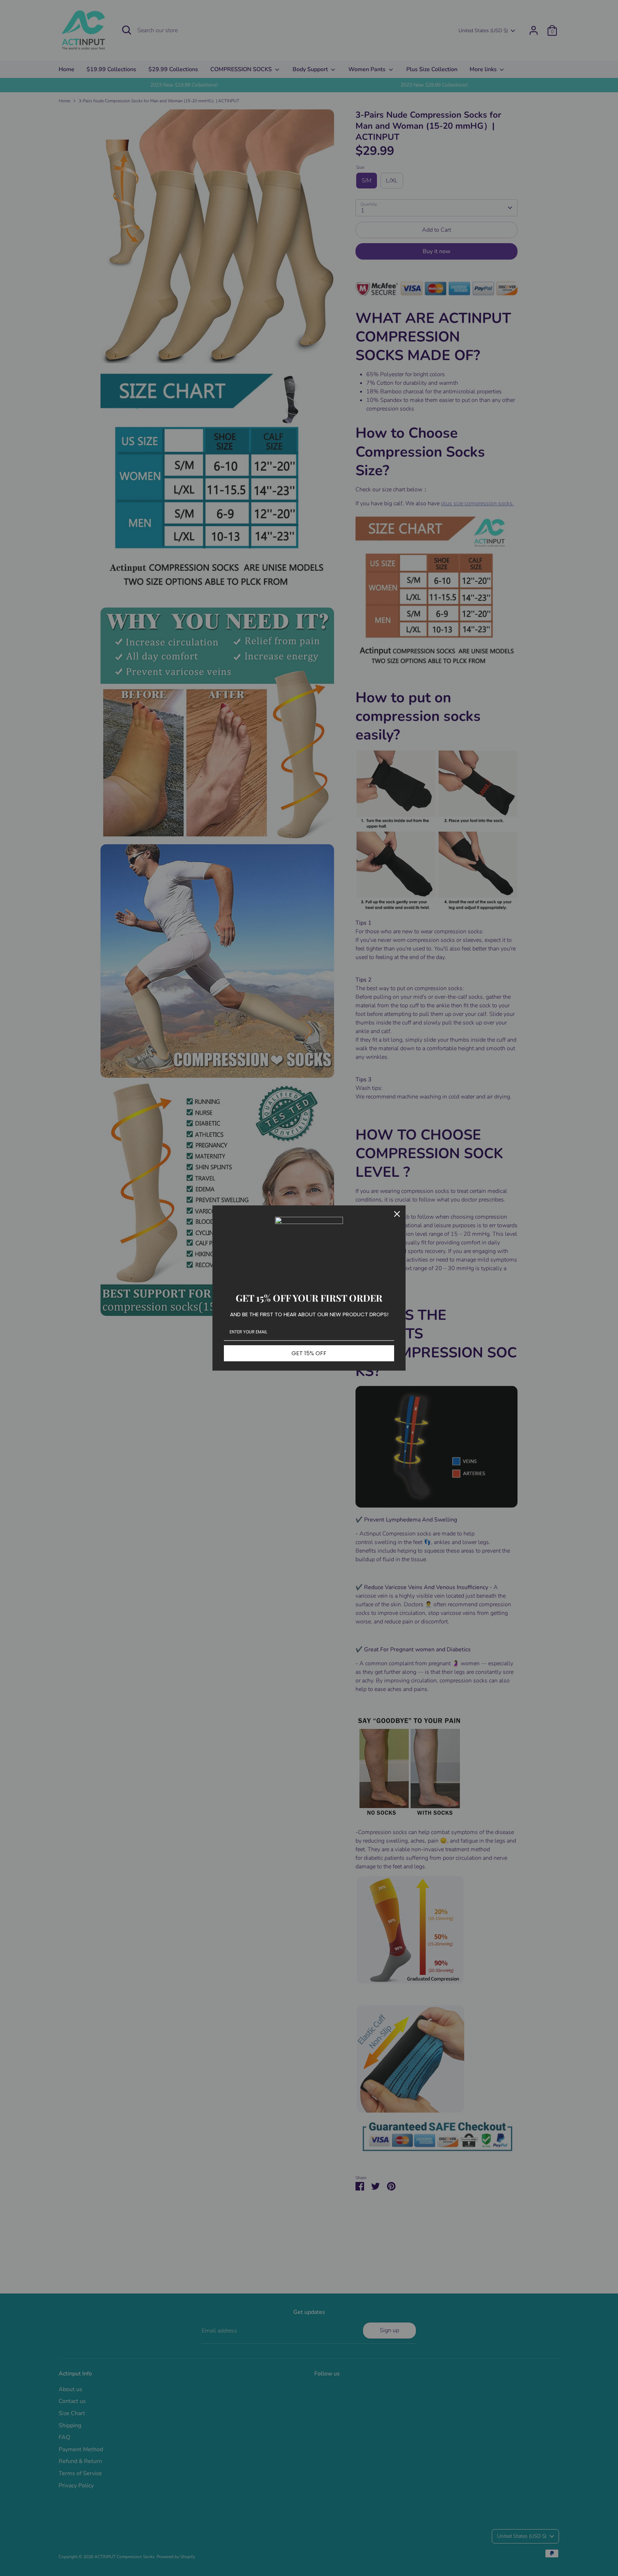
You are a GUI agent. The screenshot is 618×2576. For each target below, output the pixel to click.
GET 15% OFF (309, 1353)
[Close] (397, 1214)
